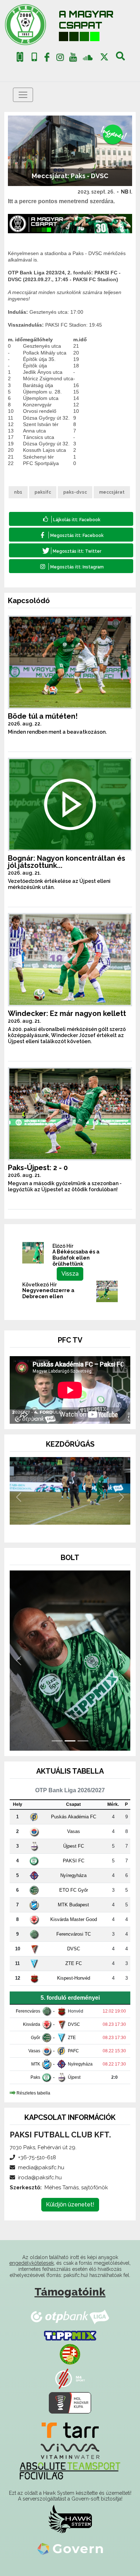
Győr (36, 2038)
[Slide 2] (70, 1527)
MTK (36, 2064)
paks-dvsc (75, 492)
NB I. (127, 192)
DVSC (74, 1949)
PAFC (73, 2051)
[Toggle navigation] (23, 95)
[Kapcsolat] (34, 57)
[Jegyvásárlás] (20, 57)
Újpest (74, 2077)
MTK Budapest (73, 1905)
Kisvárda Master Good (74, 1919)
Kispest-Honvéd (74, 1978)
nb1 (18, 492)
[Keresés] (120, 59)
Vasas (74, 1831)
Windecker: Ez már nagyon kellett (67, 1013)
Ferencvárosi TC (74, 1934)
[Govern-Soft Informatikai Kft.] (70, 2549)
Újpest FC (74, 1846)
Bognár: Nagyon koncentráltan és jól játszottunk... (67, 862)
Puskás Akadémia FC (74, 1817)
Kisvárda (32, 2024)
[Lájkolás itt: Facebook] (71, 519)
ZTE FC (74, 1963)
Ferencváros (28, 2011)
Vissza (70, 1274)
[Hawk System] (70, 2519)
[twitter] (104, 57)
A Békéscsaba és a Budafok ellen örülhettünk (76, 1258)
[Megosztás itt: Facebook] (71, 535)
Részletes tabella (33, 2093)
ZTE (72, 2038)
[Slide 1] (57, 1527)
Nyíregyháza (73, 1875)
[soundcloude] (88, 57)
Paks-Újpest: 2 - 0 (38, 1168)
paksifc (43, 492)
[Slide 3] (83, 1527)
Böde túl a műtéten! (43, 716)
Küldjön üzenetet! (70, 2204)
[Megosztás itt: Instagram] (71, 566)
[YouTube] (73, 59)
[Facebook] (47, 59)
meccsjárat (112, 492)
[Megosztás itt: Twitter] (71, 550)
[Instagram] (60, 59)
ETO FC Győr (74, 1890)
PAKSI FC (74, 1861)
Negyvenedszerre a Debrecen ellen (48, 1293)
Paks (35, 2077)
